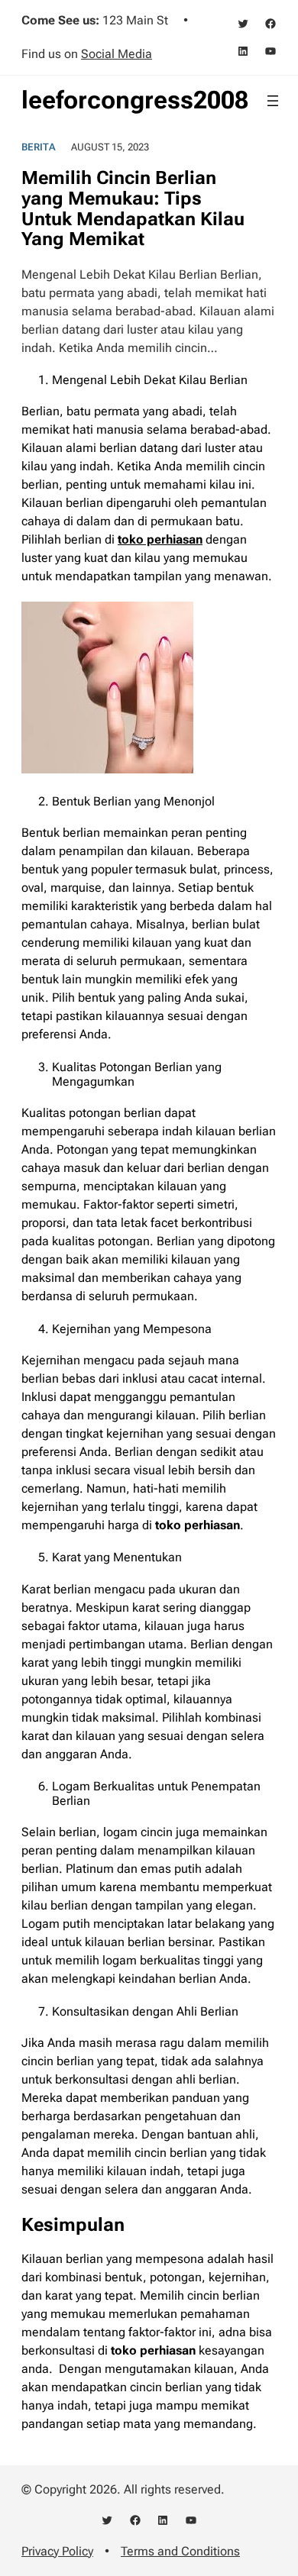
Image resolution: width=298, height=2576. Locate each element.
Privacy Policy (57, 2551)
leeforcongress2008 (135, 100)
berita (39, 147)
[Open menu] (273, 101)
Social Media (117, 54)
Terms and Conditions (180, 2551)
